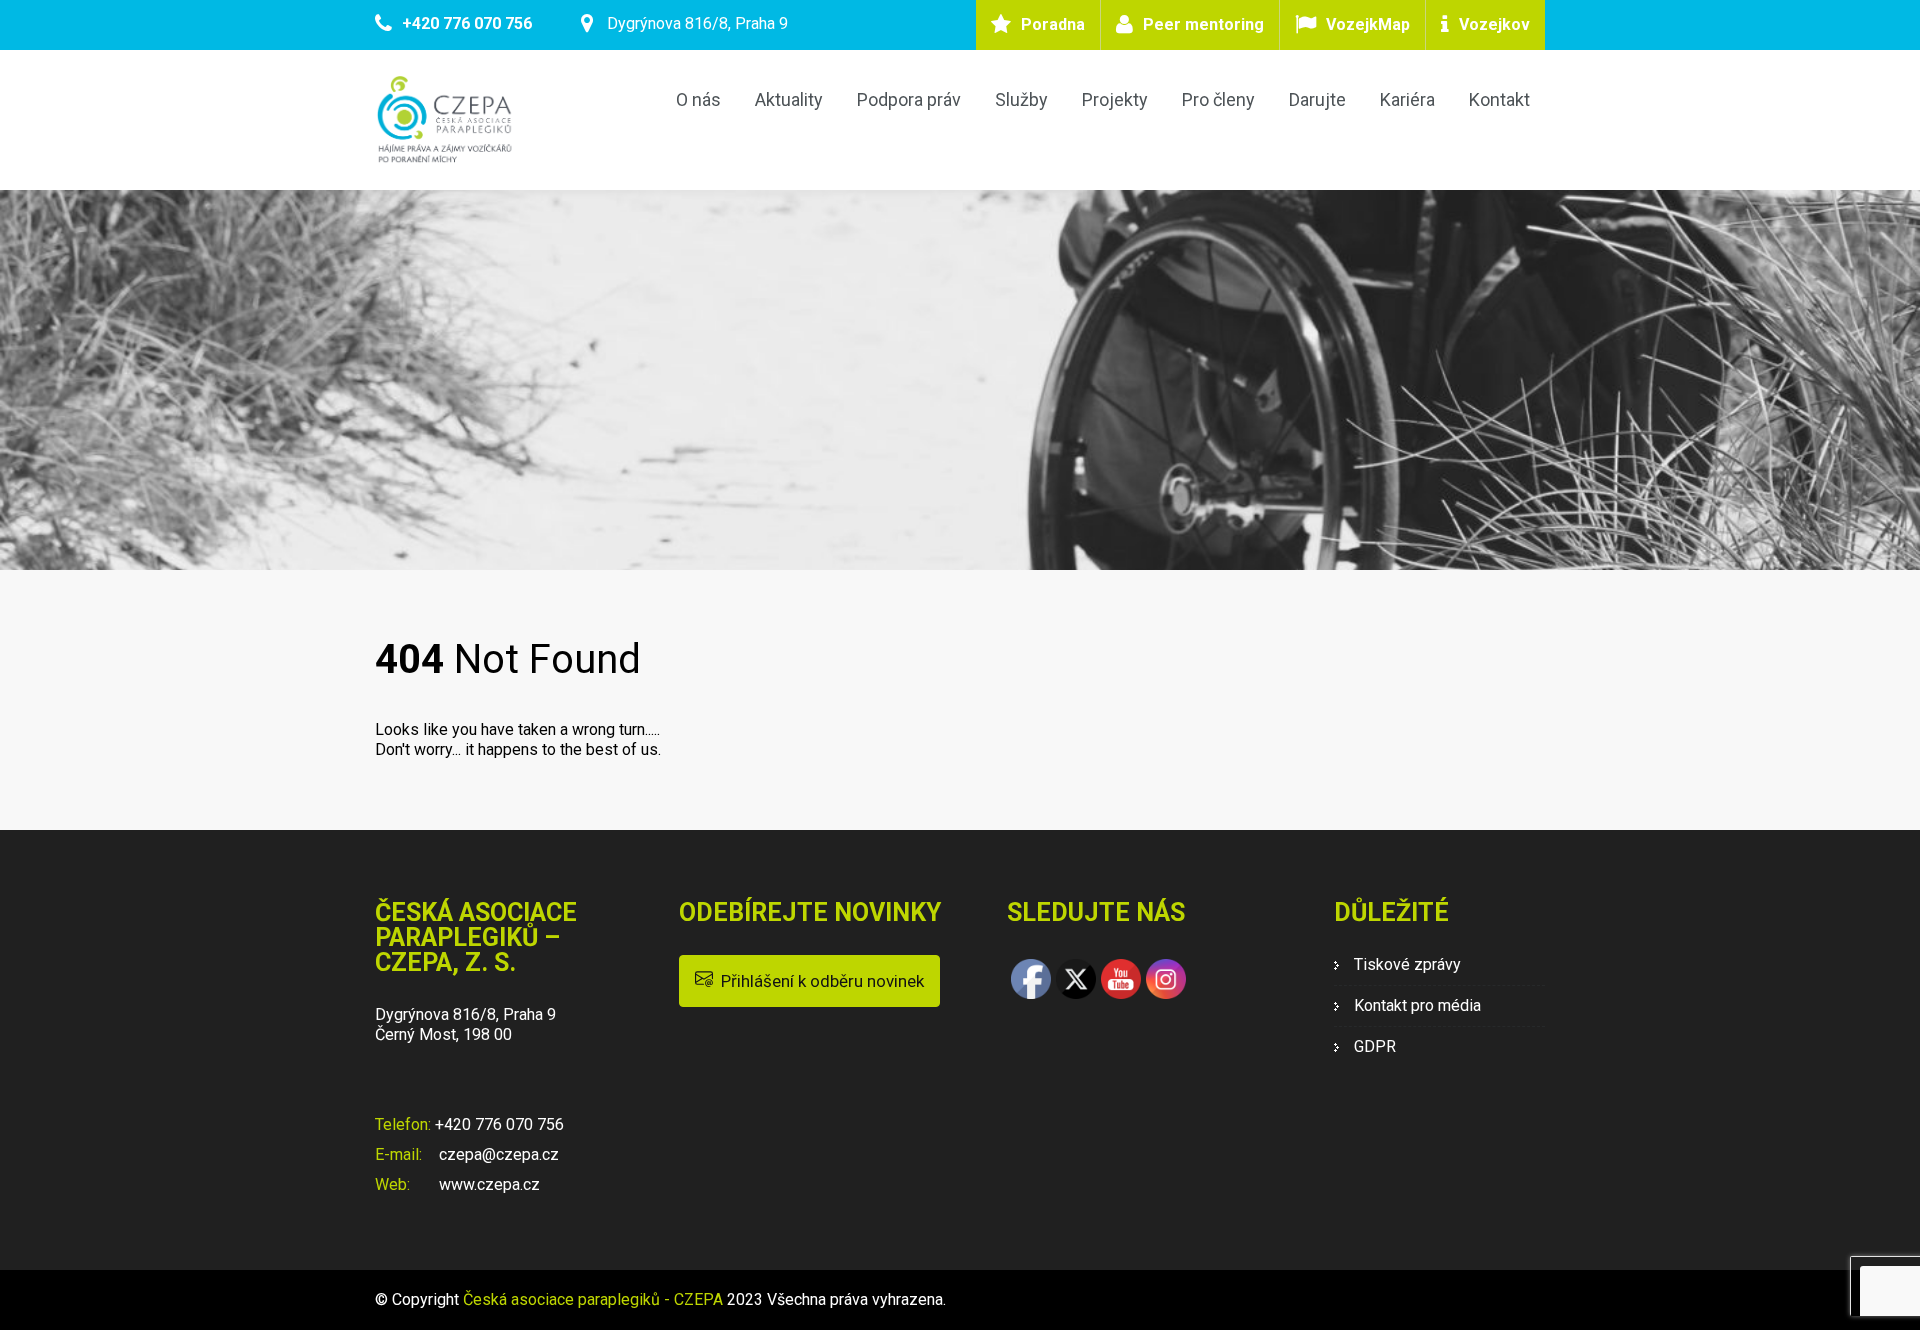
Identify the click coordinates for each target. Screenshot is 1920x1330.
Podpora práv (909, 99)
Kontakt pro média (1417, 1005)
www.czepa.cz (487, 1184)
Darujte (1317, 99)
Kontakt (1499, 99)
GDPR (1375, 1046)
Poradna (1053, 24)
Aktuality (789, 99)
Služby (1021, 99)
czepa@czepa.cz (497, 1154)
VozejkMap (1368, 24)
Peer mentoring (1203, 24)
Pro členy (1218, 99)
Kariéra (1407, 99)
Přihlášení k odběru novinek (818, 981)
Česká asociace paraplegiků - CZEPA (593, 1299)
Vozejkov (1494, 24)
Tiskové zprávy (1407, 964)
